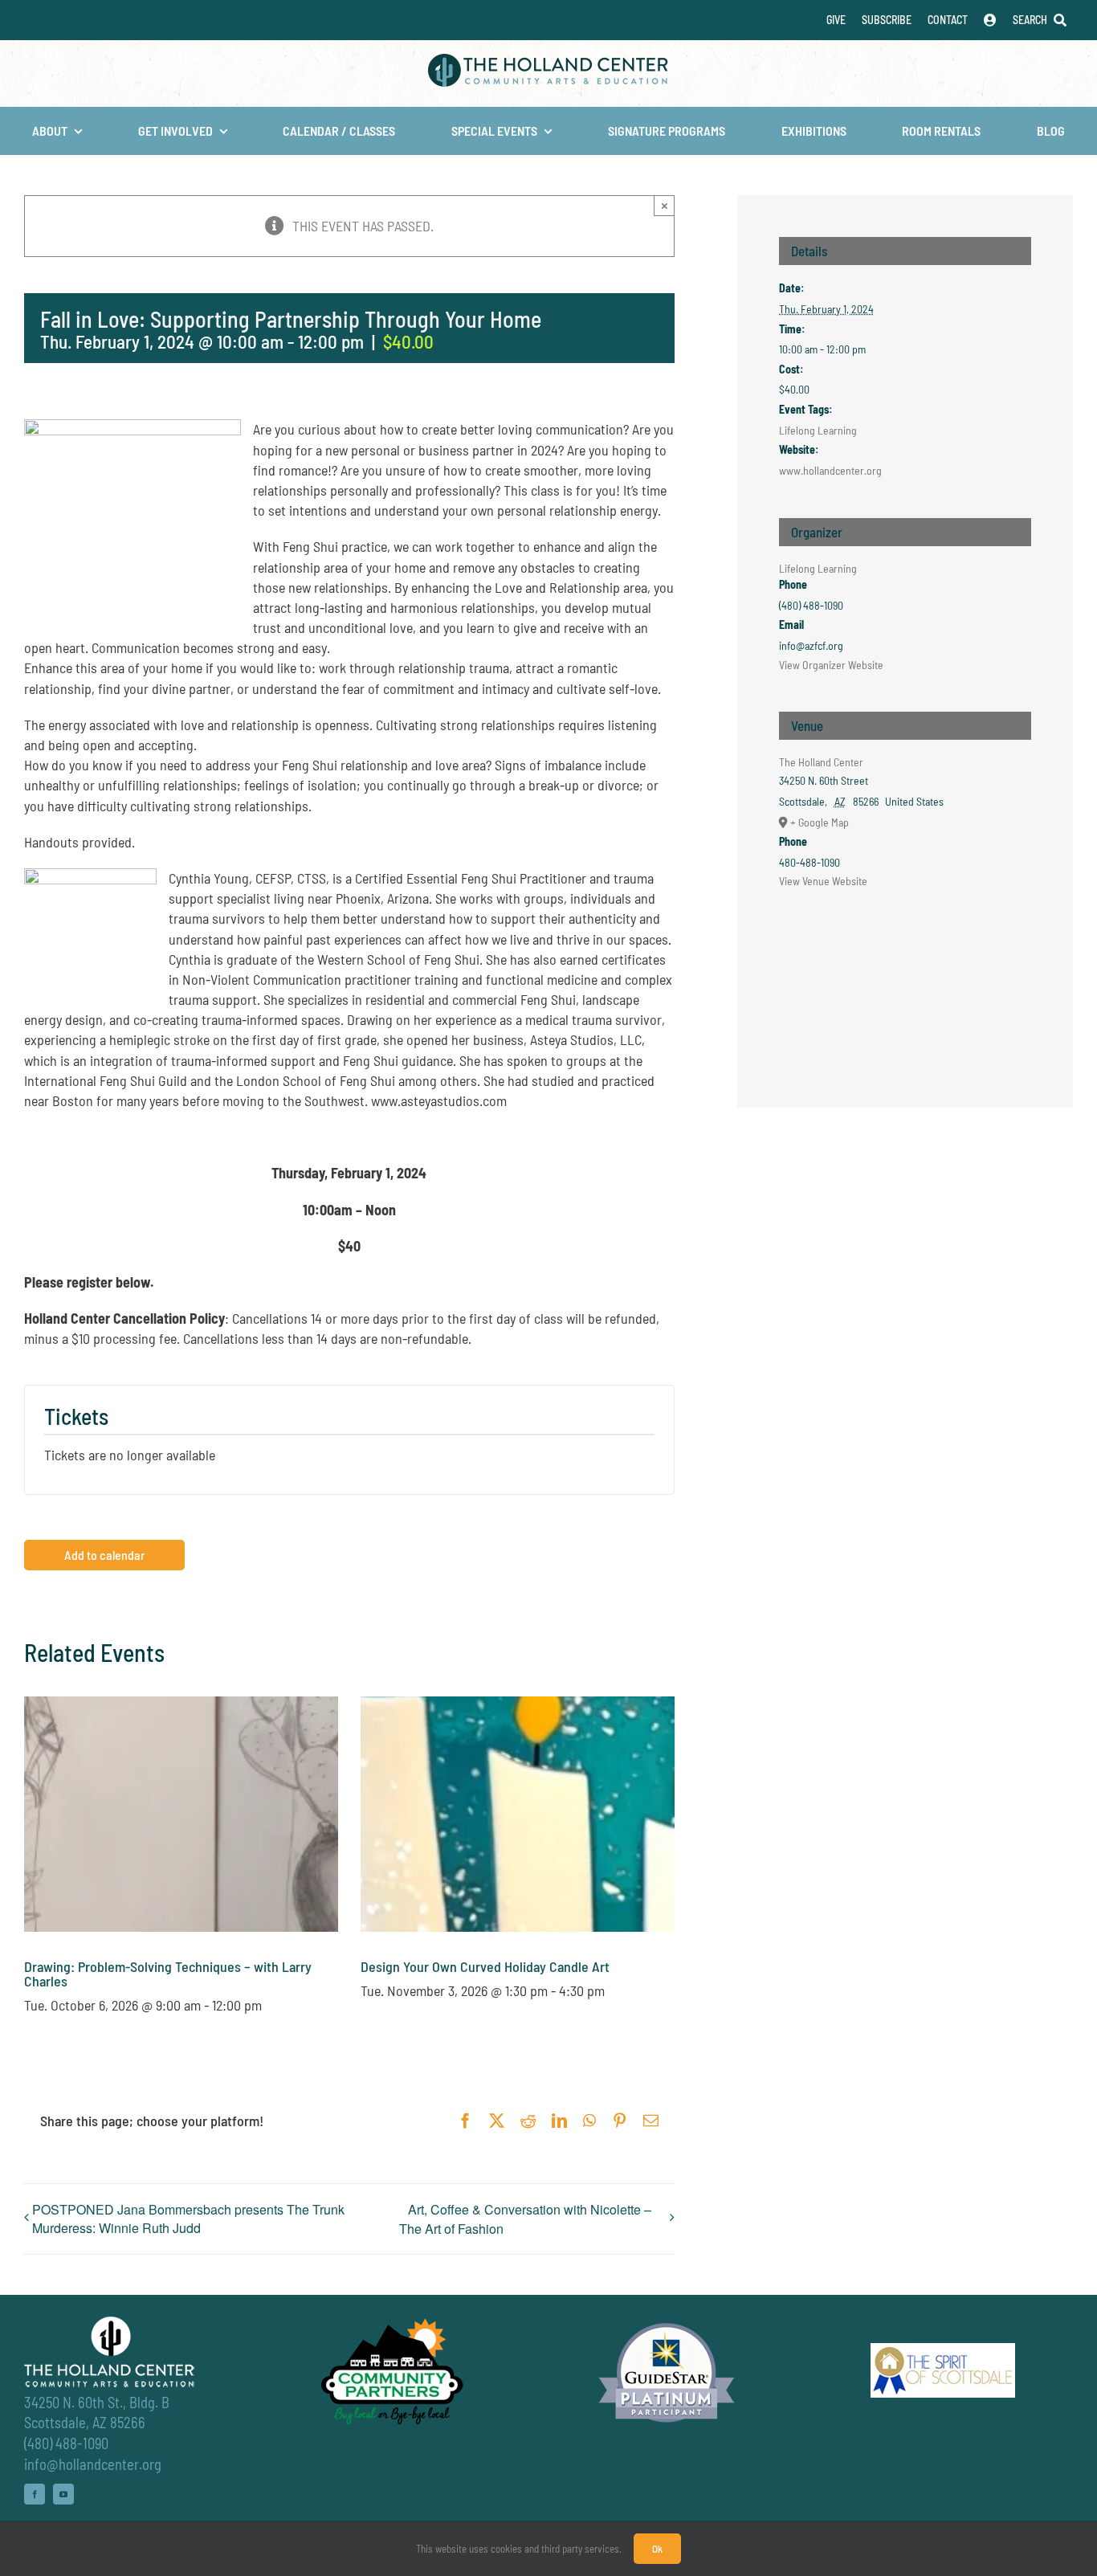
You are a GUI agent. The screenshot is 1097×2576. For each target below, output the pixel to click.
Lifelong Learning (818, 430)
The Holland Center (821, 762)
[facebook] (35, 2494)
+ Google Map (820, 822)
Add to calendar (104, 1555)
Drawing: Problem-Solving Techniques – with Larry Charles (168, 1974)
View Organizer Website (831, 665)
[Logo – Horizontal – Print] (548, 61)
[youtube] (63, 2494)
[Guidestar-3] (667, 2322)
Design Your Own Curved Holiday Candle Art (485, 1966)
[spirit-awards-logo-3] (943, 2350)
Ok (657, 2549)
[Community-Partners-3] (390, 2322)
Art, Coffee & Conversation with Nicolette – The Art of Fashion (525, 2219)
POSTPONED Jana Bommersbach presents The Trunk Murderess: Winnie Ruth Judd (188, 2219)
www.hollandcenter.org (830, 470)
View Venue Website (823, 881)
